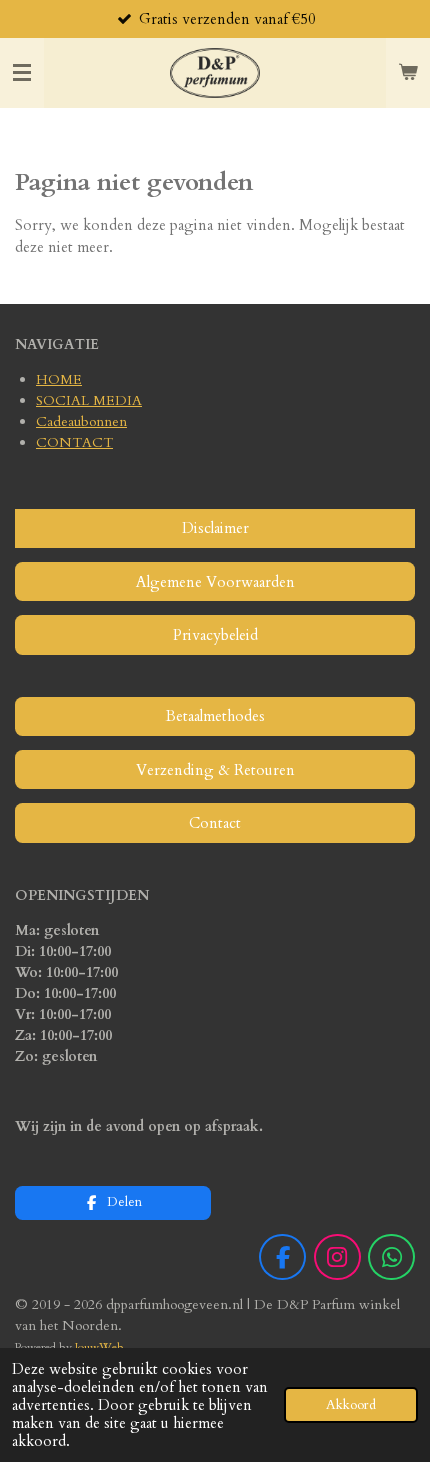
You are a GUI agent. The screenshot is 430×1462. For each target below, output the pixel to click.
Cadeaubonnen (81, 421)
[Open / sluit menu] (22, 73)
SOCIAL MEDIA (89, 400)
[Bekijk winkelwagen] (408, 73)
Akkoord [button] (351, 1405)
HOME (59, 379)
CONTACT (74, 442)
